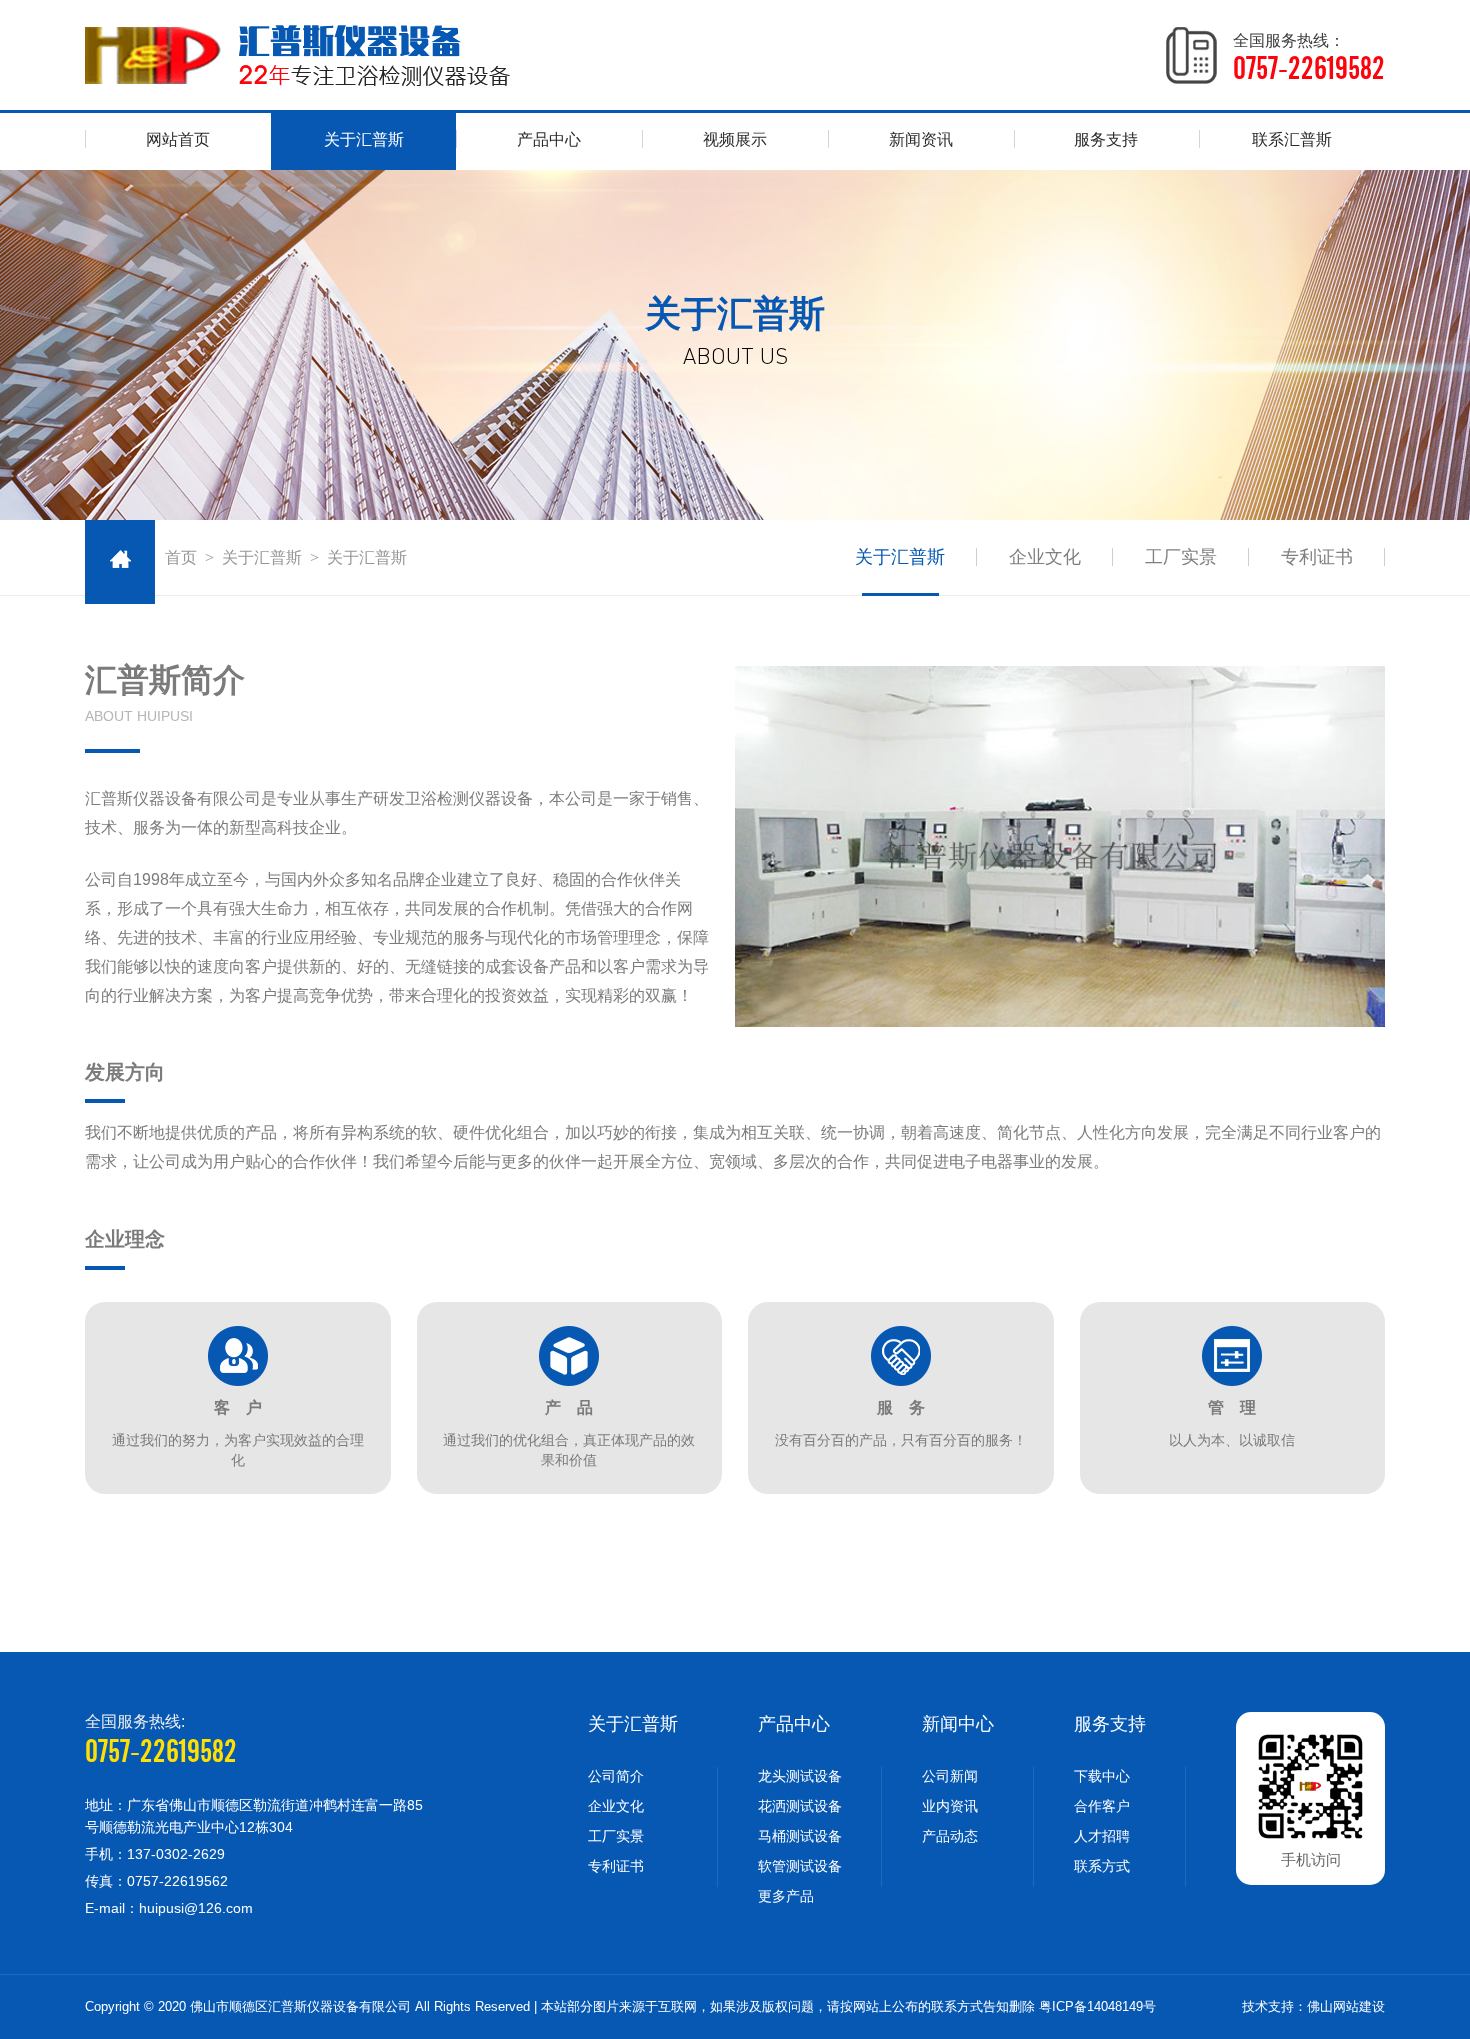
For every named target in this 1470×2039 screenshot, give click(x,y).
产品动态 (950, 1836)
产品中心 (549, 139)
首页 (181, 557)
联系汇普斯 (1292, 139)
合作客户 (1102, 1806)
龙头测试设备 (800, 1776)
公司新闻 (950, 1776)
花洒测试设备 (800, 1806)
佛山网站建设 (1346, 2006)
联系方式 (1102, 1866)
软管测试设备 (800, 1866)
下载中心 (1102, 1776)
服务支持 (1106, 139)
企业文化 (1045, 557)
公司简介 (616, 1776)
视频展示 (735, 139)
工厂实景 (1181, 557)
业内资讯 (950, 1806)
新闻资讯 (921, 139)
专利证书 (1317, 557)
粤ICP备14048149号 (1097, 2006)
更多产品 (786, 1896)
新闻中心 (958, 1724)
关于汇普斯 (364, 139)
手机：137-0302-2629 (155, 1854)
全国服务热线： (1309, 58)
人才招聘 (1102, 1836)
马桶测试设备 (800, 1836)
